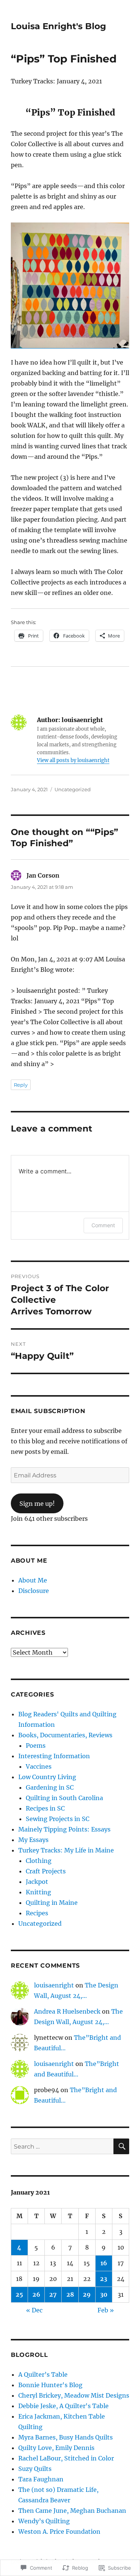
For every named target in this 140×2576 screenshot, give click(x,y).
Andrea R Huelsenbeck (67, 2011)
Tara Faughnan (41, 2479)
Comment (103, 1225)
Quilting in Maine (52, 1903)
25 (19, 2294)
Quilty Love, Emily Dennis (56, 2448)
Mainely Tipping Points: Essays (64, 1829)
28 (70, 2294)
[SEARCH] (121, 2146)
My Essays (33, 1840)
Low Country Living (47, 1777)
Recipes (37, 1913)
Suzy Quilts (35, 2469)
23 (104, 2279)
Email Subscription (48, 1411)
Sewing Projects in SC (57, 1819)
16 (104, 2263)
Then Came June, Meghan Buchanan (72, 2511)
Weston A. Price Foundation (59, 2532)
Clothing (39, 1861)
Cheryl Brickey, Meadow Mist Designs (74, 2395)
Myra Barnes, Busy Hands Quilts (66, 2437)
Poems (36, 1746)
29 (87, 2294)
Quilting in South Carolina (64, 1798)
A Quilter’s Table (43, 2374)
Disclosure (34, 1591)
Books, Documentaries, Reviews (65, 1735)
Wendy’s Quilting (44, 2521)
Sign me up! (37, 1504)
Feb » (106, 2310)
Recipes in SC (45, 1808)
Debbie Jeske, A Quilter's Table (63, 2406)
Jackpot (37, 1882)
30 (104, 2294)
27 (53, 2294)
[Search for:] (62, 2146)
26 (36, 2294)
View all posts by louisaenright (73, 760)
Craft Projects (46, 1871)
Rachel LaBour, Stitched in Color (66, 2458)
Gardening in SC (50, 1787)
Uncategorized (73, 789)
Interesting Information (54, 1756)
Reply (21, 1085)
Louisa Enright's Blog (58, 26)
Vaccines (39, 1766)
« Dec (34, 2310)
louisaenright (54, 1985)
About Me (33, 1580)
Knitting (38, 1892)
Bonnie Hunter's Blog (50, 2385)
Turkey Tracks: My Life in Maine (66, 1850)
